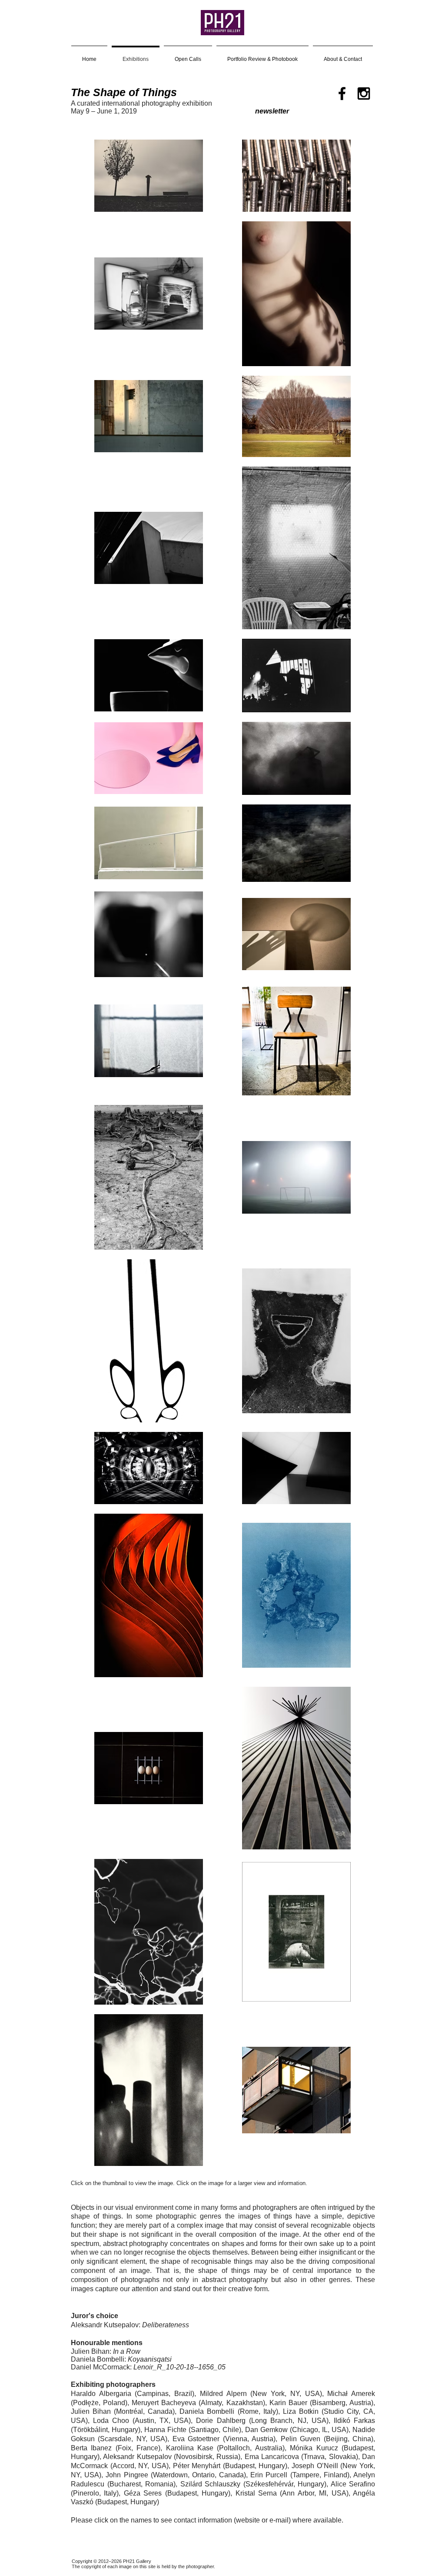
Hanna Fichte (165, 2430)
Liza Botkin (301, 2411)
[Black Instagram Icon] (364, 93)
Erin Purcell (269, 2475)
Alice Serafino (353, 2484)
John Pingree (127, 2475)
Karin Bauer (288, 2403)
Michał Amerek (351, 2394)
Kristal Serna (256, 2493)
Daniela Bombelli (98, 2359)
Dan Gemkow (266, 2430)
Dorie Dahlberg (221, 2421)
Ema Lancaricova (272, 2457)
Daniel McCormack (100, 2367)
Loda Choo (111, 2421)
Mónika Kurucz (314, 2448)
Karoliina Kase (190, 2448)
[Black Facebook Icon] (342, 93)
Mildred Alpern (223, 2394)
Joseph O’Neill (315, 2466)
